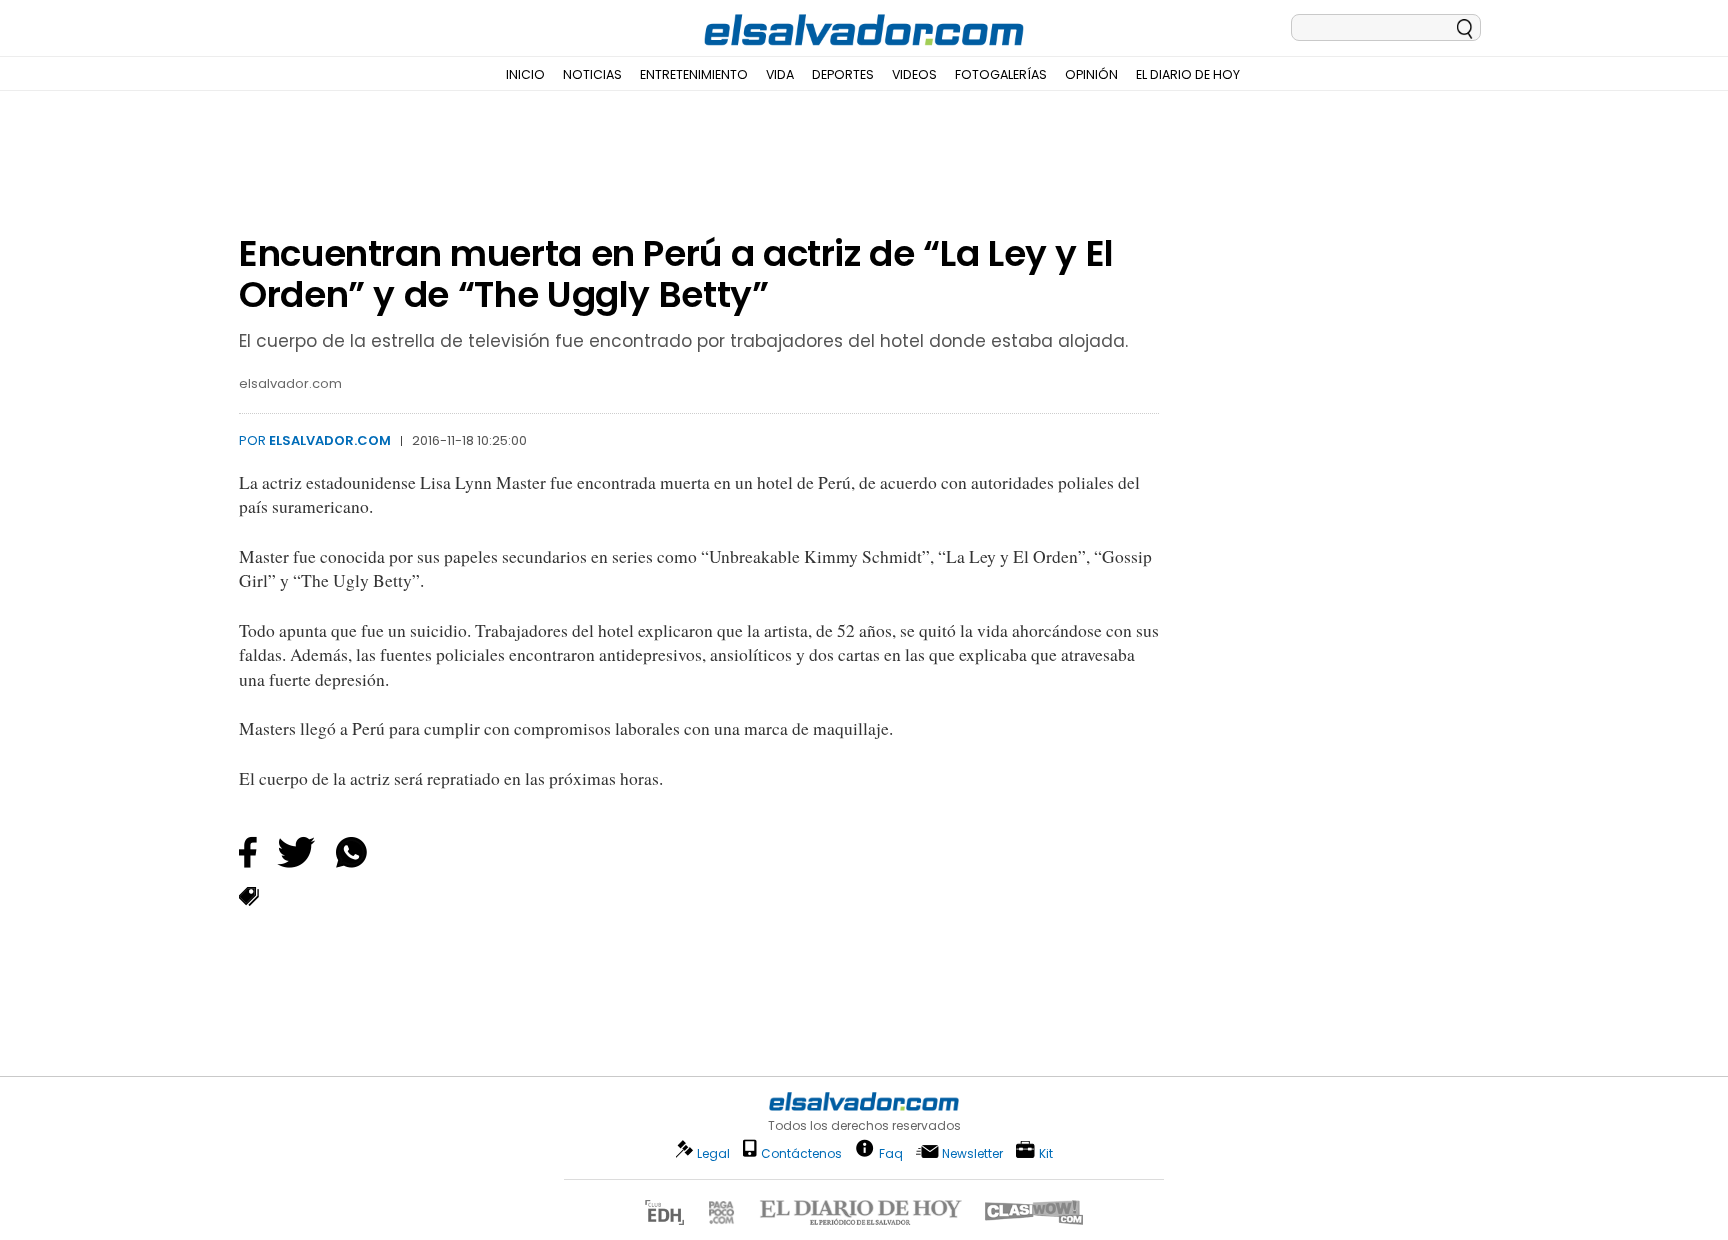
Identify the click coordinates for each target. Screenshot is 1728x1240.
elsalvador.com (330, 440)
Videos (914, 74)
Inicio (525, 74)
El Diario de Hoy (1188, 74)
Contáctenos (801, 1153)
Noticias (592, 74)
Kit (1046, 1152)
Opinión (1091, 74)
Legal (713, 1153)
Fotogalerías (1001, 74)
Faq (891, 1152)
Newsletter (972, 1153)
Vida (780, 74)
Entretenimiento (694, 74)
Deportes (843, 74)
